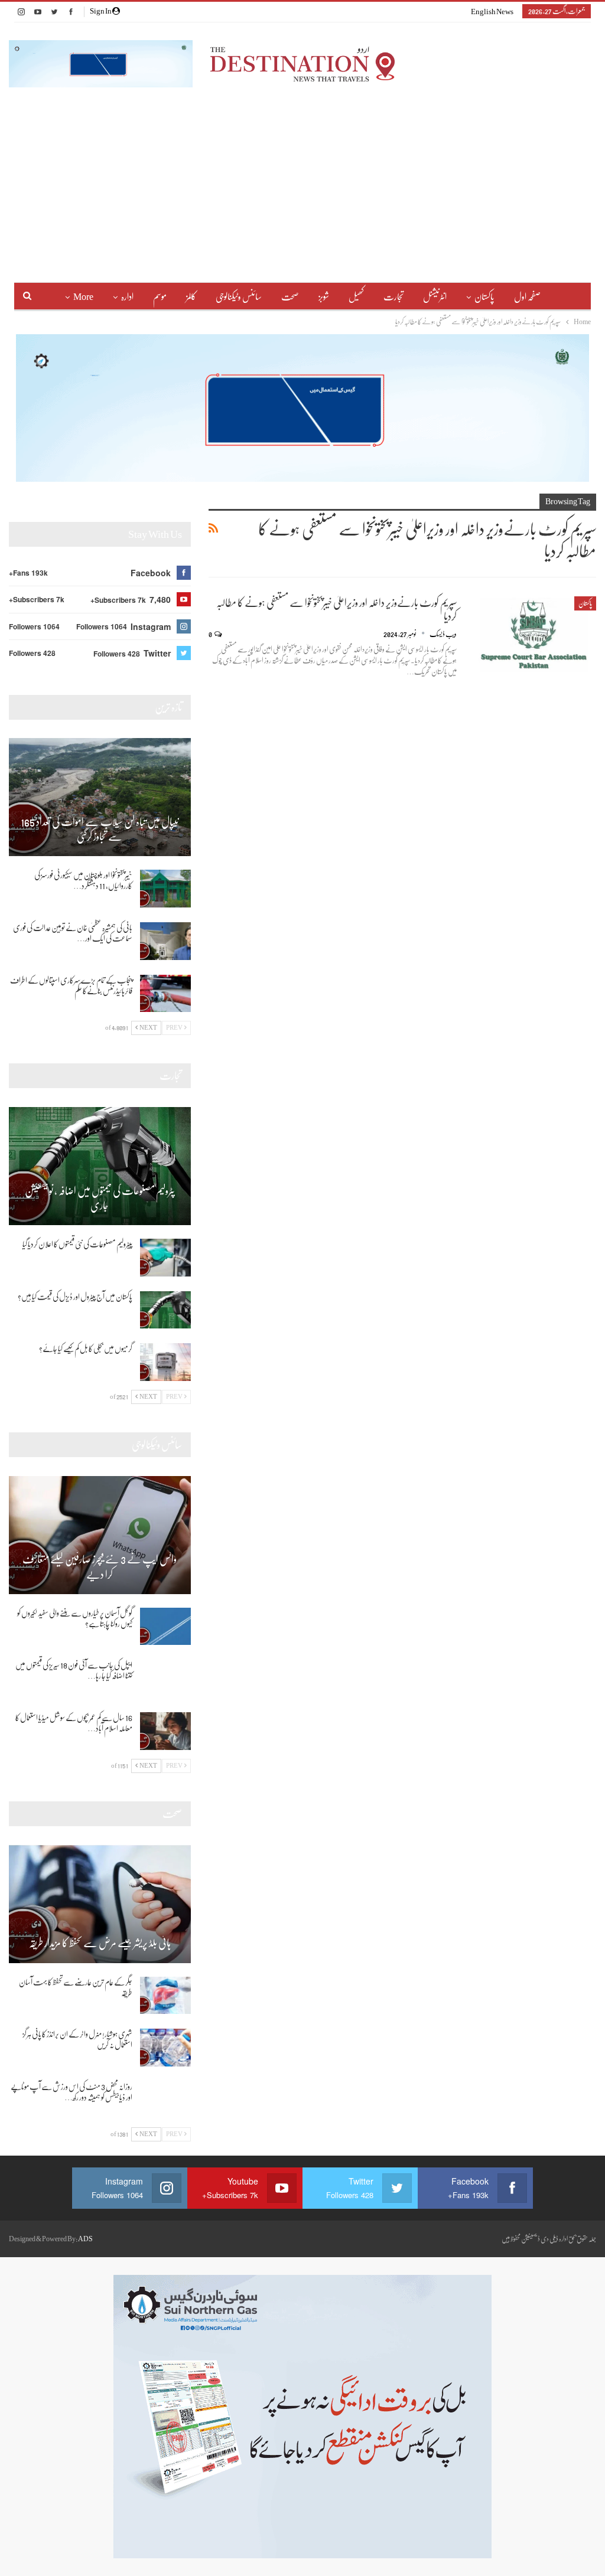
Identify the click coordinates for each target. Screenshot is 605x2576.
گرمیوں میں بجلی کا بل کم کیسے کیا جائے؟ (86, 1349)
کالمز (191, 297)
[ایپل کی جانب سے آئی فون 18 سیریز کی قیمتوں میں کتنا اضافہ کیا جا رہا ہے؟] (165, 1679)
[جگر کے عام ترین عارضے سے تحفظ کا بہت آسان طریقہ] (165, 1996)
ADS (85, 2239)
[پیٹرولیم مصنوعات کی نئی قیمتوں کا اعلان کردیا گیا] (165, 1258)
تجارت (393, 297)
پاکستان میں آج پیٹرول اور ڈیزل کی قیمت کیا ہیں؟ (75, 1297)
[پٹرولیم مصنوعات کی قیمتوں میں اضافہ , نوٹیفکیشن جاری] (100, 1166)
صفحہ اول (527, 297)
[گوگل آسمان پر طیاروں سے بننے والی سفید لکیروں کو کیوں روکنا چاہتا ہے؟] (165, 1627)
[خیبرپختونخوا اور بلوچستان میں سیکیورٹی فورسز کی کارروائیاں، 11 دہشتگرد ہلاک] (165, 889)
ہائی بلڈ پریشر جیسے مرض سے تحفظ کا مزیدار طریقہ (100, 1943)
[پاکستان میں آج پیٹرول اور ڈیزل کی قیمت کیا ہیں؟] (165, 1310)
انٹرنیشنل (435, 297)
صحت (290, 297)
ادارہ (127, 297)
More (83, 297)
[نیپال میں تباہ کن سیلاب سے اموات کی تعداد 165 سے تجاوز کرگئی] (100, 797)
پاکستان (484, 297)
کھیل (356, 297)
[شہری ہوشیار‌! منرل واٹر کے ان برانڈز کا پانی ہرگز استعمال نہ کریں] (165, 2048)
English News (492, 12)
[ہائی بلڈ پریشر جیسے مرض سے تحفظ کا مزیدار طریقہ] (100, 1904)
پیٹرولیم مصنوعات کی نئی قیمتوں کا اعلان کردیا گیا (77, 1244)
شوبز (324, 297)
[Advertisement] (302, 176)
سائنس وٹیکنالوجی (239, 297)
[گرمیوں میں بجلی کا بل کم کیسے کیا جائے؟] (165, 1362)
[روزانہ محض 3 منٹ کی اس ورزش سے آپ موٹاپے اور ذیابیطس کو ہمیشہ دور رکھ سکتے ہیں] (165, 2100)
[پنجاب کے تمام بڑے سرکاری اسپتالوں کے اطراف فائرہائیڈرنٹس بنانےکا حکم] (165, 994)
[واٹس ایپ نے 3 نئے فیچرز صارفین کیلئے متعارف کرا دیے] (100, 1535)
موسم (160, 297)
